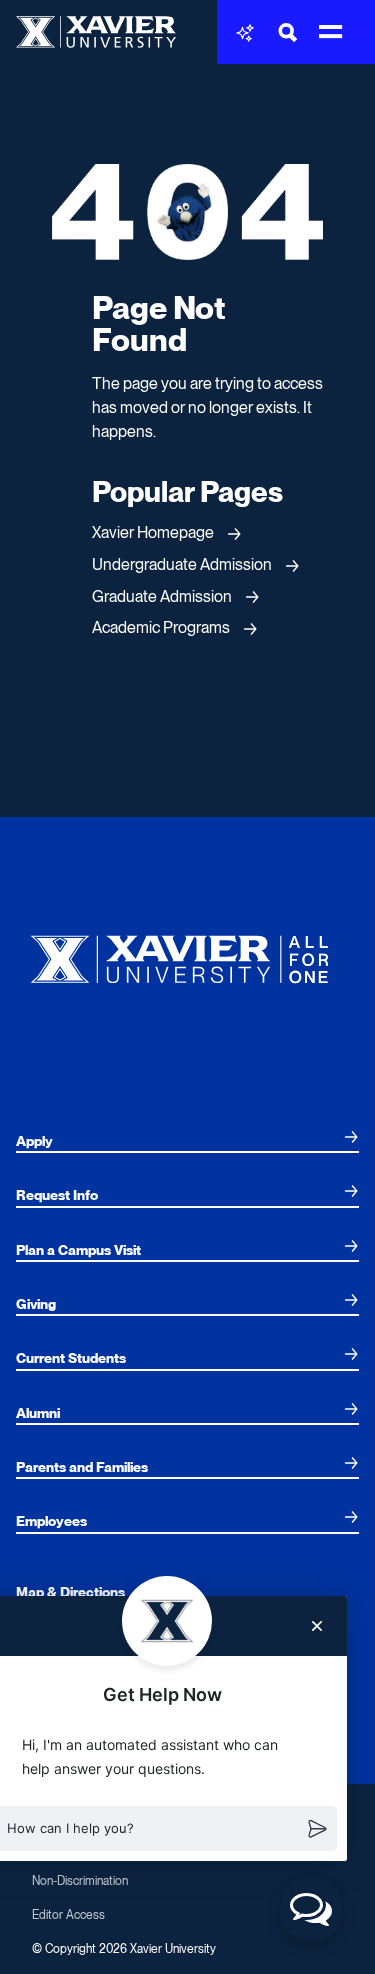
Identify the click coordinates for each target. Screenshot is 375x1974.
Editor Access (68, 1915)
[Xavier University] (187, 954)
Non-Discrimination (80, 1881)
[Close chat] (317, 1626)
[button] (311, 1910)
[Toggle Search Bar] (288, 32)
